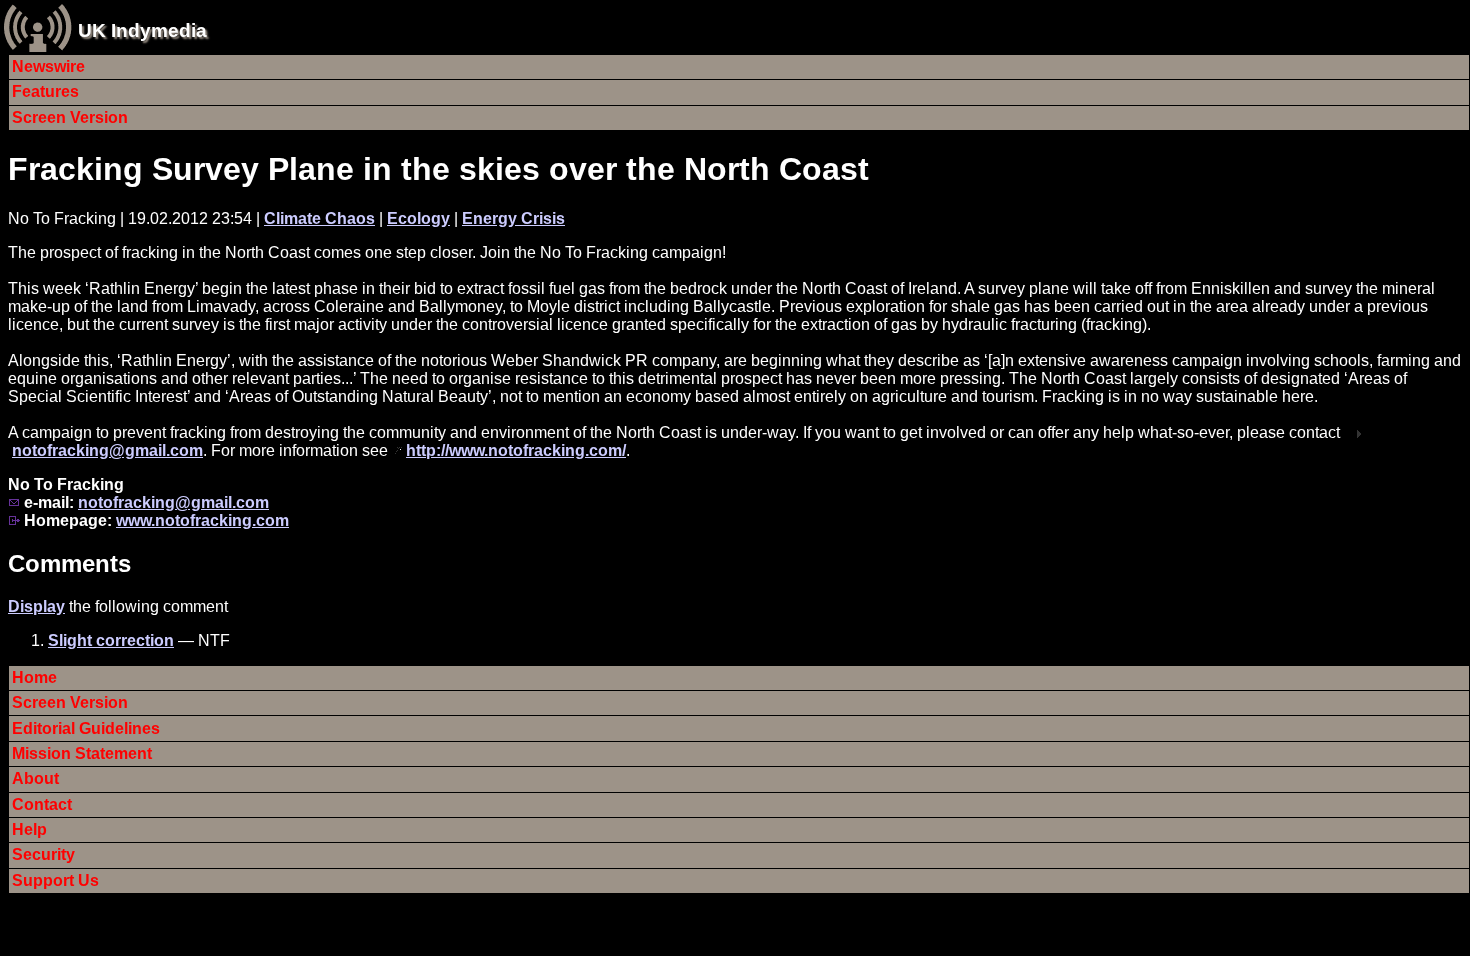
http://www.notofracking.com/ (516, 450)
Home (34, 677)
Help (29, 829)
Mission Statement (82, 753)
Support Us (55, 880)
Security (43, 854)
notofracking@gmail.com (107, 450)
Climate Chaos (319, 218)
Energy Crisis (513, 218)
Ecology (418, 218)
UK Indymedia (142, 30)
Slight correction (111, 640)
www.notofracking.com (202, 520)
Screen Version (70, 117)
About (35, 778)
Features (45, 91)
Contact (42, 804)
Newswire (48, 66)
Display (36, 606)
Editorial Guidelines (86, 728)
